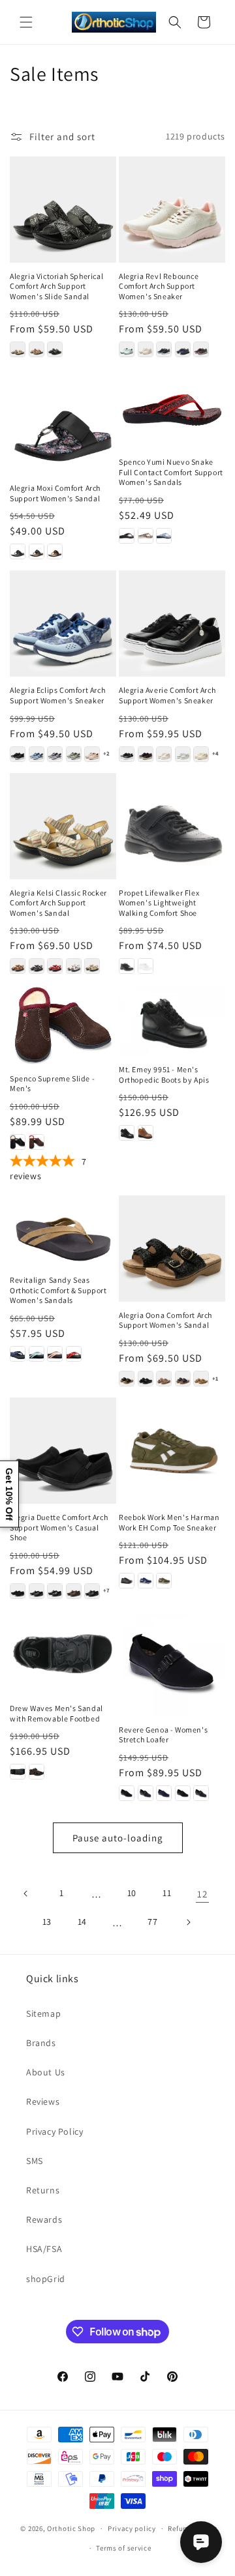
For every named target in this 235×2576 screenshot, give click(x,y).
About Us (46, 2072)
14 (82, 1922)
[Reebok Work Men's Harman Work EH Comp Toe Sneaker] (172, 1451)
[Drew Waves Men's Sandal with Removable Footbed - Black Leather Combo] (18, 1772)
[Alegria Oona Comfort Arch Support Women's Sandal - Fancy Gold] (164, 1379)
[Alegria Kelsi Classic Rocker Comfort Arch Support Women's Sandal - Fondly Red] (55, 966)
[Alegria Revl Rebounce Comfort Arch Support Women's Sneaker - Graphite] (164, 349)
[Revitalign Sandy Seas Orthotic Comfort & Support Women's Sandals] (63, 1231)
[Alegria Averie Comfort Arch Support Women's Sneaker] (172, 623)
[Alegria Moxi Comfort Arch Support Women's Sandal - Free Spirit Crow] (37, 551)
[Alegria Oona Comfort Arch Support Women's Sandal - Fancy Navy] (183, 1379)
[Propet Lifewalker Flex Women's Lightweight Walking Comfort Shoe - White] (146, 966)
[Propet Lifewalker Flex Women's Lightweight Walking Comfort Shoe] (172, 826)
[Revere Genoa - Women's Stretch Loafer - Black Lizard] (127, 1793)
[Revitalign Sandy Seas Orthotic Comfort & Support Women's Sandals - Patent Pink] (55, 1354)
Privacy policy (132, 2528)
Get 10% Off (9, 1494)
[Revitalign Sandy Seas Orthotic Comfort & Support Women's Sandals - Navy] (18, 1354)
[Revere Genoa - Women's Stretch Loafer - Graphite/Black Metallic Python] (146, 1793)
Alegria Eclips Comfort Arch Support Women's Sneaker (57, 695)
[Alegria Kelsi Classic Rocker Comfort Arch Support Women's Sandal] (63, 826)
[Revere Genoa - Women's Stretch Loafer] (172, 1663)
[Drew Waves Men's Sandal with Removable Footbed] (63, 1652)
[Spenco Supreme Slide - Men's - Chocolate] (37, 1142)
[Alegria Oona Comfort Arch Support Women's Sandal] (172, 1249)
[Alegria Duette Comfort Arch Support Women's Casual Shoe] (63, 1451)
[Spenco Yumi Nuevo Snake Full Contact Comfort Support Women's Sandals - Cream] (146, 536)
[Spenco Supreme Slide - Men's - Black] (18, 1142)
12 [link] (202, 1894)
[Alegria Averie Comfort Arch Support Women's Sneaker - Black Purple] (146, 754)
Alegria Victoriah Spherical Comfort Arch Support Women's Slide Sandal (56, 286)
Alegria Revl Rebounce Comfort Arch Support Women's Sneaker (159, 286)
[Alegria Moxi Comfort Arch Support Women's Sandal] (63, 421)
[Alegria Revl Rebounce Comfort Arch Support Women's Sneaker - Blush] (146, 349)
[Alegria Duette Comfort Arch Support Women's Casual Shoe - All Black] (18, 1591)
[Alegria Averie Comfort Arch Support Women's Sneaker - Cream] (201, 754)
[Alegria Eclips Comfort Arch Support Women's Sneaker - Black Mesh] (18, 754)
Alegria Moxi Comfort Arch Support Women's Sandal (55, 493)
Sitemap (43, 2013)
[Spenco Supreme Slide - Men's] (63, 1025)
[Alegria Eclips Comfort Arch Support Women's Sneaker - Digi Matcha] (74, 754)
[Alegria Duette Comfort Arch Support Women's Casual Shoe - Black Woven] (37, 1591)
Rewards (44, 2219)
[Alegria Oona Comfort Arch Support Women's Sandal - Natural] (201, 1379)
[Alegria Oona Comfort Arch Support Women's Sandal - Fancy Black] (146, 1379)
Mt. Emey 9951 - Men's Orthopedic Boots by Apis (164, 1075)
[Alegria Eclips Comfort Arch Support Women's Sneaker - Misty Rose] (92, 754)
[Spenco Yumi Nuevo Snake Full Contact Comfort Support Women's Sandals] (172, 408)
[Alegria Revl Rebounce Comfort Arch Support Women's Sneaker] (172, 210)
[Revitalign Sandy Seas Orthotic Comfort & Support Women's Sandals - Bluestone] (37, 1354)
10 (132, 1893)
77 (152, 1922)
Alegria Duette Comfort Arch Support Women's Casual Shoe (59, 1527)
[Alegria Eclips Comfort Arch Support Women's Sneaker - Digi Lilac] (55, 754)
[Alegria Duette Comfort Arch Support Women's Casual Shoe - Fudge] (74, 1591)
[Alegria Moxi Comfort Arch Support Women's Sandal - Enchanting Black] (18, 551)
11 (167, 1893)
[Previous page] (26, 1894)
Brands (41, 2043)
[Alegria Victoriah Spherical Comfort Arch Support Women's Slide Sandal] (63, 210)
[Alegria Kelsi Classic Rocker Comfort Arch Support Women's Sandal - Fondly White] (74, 966)
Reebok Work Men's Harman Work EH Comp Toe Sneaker (169, 1522)
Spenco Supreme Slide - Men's (52, 1084)
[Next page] (188, 1922)
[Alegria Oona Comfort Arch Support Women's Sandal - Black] (127, 1379)
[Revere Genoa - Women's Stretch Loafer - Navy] (164, 1793)
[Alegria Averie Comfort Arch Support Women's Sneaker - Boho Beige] (164, 754)
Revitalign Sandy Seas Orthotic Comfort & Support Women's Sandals (58, 1290)
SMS (35, 2161)
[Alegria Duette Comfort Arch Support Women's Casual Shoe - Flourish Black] (55, 1591)
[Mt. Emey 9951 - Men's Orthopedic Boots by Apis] (172, 1020)
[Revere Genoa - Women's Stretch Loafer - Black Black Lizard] (183, 1793)
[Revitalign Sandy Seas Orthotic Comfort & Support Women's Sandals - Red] (74, 1354)
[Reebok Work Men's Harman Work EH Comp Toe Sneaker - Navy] (146, 1581)
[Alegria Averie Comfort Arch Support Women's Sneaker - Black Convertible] (127, 754)
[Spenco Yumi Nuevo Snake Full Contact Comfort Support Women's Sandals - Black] (127, 536)
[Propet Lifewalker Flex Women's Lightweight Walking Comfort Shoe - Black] (127, 966)
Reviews (43, 2101)
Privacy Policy (55, 2131)
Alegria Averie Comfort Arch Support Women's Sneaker (167, 695)
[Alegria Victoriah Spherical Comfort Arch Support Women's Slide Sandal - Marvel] (18, 349)
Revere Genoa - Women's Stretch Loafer (163, 1735)
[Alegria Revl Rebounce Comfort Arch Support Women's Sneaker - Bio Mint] (127, 349)
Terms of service (123, 2548)
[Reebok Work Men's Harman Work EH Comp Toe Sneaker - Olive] (164, 1581)
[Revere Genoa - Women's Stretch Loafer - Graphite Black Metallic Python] (201, 1793)
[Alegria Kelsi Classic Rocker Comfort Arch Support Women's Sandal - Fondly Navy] (37, 966)
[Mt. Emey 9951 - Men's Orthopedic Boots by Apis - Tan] (146, 1133)
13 (47, 1922)
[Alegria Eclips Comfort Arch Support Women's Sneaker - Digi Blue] (37, 754)
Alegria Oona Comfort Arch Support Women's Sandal (165, 1320)
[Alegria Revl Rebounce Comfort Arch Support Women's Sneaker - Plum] (201, 349)
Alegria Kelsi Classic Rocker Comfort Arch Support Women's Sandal (58, 903)
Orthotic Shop (71, 2528)
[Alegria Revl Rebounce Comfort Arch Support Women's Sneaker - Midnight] (183, 349)
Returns (43, 2190)
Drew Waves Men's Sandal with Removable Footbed (56, 1713)
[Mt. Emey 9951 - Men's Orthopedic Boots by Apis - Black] (127, 1133)
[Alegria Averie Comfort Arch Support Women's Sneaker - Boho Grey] (183, 754)
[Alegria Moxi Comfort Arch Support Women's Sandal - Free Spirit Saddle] (55, 551)
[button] (26, 22)
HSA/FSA (44, 2249)
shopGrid (46, 2279)
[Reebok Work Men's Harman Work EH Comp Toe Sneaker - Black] (127, 1581)
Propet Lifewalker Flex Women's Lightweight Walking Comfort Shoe (159, 903)
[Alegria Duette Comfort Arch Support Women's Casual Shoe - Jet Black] (92, 1591)
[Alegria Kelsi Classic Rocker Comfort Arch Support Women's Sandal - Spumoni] (92, 966)
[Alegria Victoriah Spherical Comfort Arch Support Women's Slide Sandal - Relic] (37, 349)
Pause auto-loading (118, 1838)
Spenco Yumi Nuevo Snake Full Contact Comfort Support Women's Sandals (171, 472)
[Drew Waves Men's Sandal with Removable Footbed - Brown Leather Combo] (37, 1772)
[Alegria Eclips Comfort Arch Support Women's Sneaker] (63, 623)
